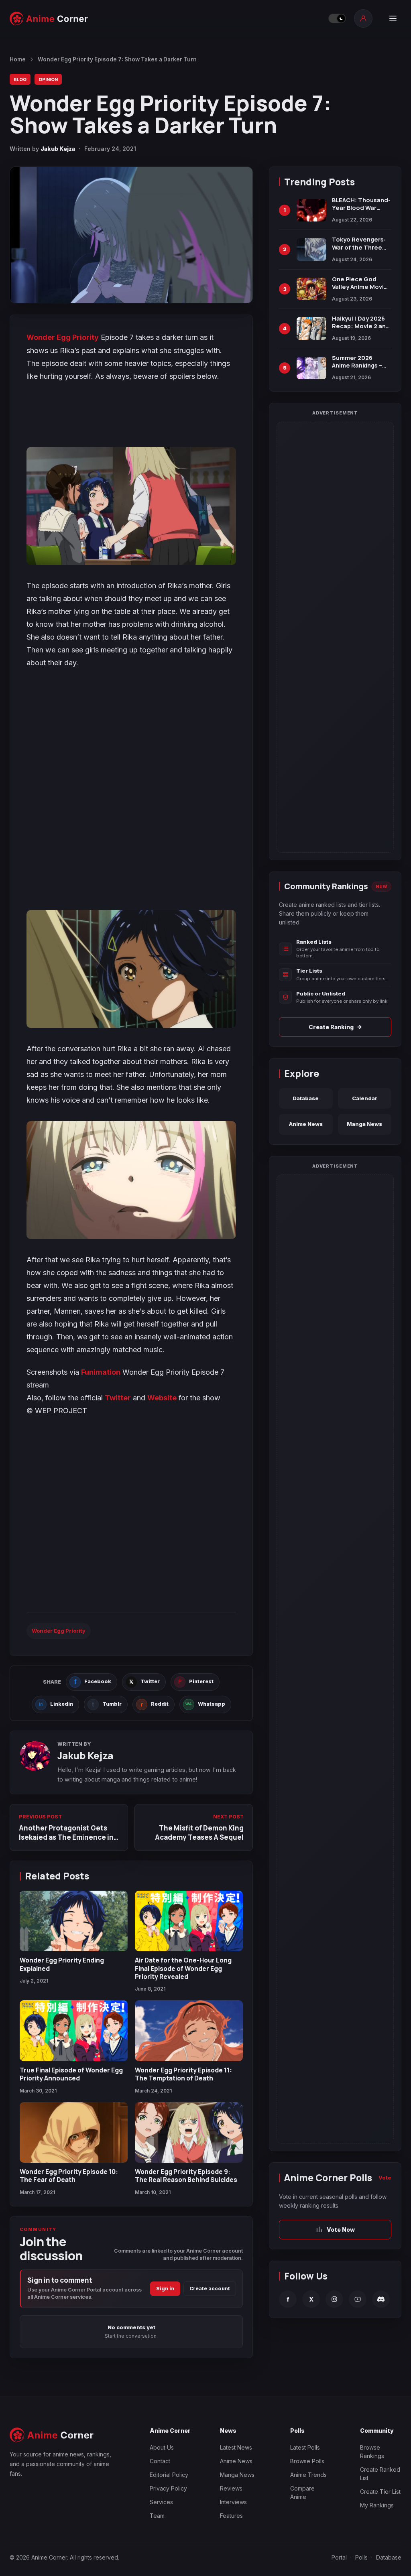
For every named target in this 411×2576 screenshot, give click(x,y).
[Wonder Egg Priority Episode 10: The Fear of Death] (74, 2132)
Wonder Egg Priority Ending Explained (62, 1964)
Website (162, 1398)
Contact (160, 2461)
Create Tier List (380, 2492)
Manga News (364, 1124)
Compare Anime (302, 2493)
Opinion (48, 79)
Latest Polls (305, 2447)
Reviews (231, 2488)
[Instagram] (334, 2299)
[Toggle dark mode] (337, 18)
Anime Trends (308, 2475)
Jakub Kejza (58, 149)
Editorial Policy (169, 2475)
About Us (162, 2447)
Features (231, 2516)
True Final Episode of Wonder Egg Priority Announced (71, 2074)
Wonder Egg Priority (63, 337)
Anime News (306, 1124)
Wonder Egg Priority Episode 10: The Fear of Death (69, 2176)
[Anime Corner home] (49, 18)
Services (161, 2502)
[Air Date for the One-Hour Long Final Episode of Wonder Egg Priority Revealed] (189, 1921)
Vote (385, 2178)
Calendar (365, 1098)
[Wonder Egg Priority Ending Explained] (74, 1921)
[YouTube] (358, 2299)
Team (157, 2516)
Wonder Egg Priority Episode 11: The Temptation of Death (183, 2074)
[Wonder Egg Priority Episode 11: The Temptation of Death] (189, 2031)
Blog (20, 79)
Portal (339, 2557)
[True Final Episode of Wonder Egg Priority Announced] (74, 2031)
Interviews (233, 2502)
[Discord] (381, 2299)
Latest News (236, 2447)
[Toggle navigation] (393, 18)
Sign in (165, 2289)
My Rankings (377, 2505)
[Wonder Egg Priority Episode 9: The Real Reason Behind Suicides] (189, 2132)
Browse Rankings (372, 2452)
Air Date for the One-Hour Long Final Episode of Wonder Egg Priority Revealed (183, 1968)
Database (306, 1098)
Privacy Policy (168, 2488)
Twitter (118, 1398)
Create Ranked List (380, 2474)
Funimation (101, 1372)
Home (18, 59)
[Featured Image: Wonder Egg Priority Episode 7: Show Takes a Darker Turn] (131, 235)
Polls (361, 2557)
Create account (210, 2289)
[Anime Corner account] (363, 18)
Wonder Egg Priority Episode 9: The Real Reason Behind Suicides (186, 2176)
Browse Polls (307, 2461)
